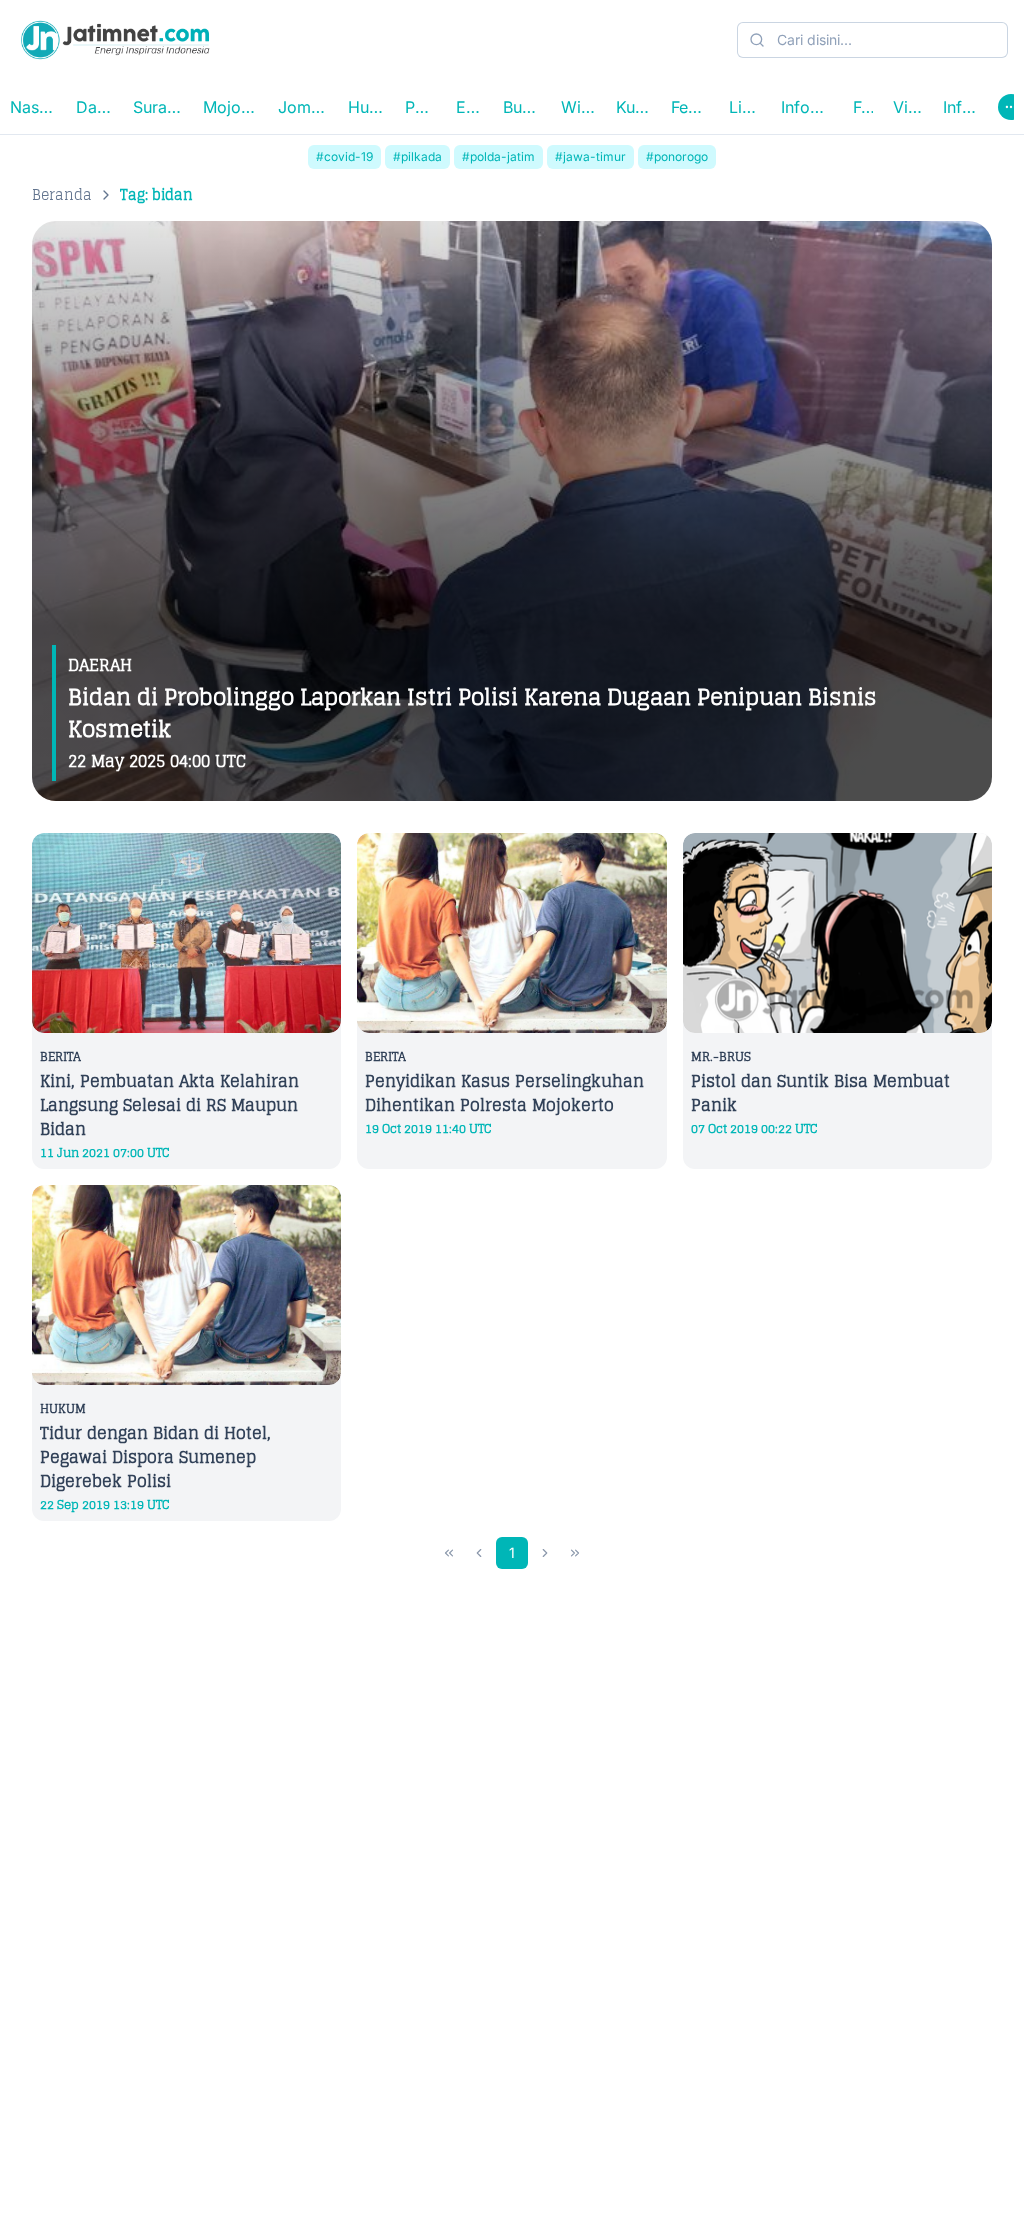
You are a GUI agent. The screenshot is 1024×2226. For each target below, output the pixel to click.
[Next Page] (545, 1553)
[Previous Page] (479, 1553)
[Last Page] (575, 1553)
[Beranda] (115, 40)
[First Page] (449, 1553)
